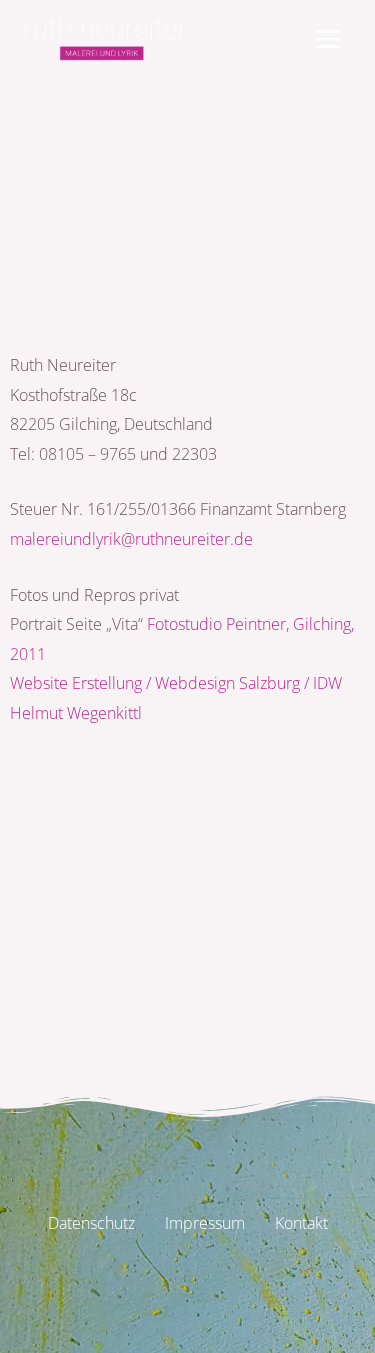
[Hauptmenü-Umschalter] (327, 38)
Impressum (205, 1223)
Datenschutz (91, 1223)
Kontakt (301, 1223)
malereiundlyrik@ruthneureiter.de (131, 538)
